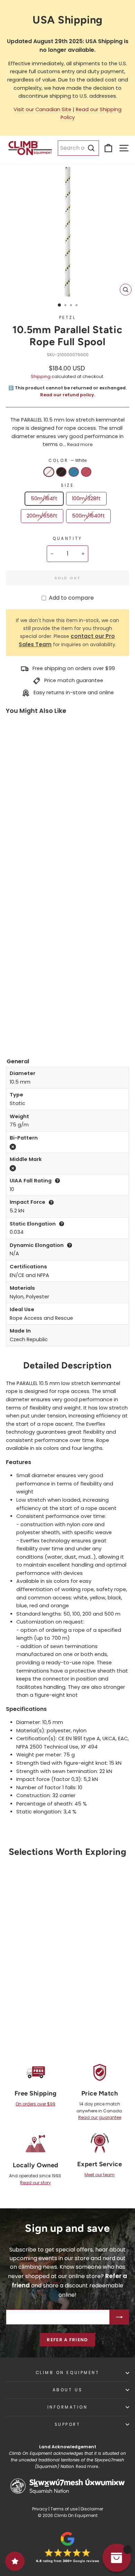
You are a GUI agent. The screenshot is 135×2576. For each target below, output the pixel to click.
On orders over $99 (35, 2104)
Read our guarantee (100, 2117)
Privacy (40, 2509)
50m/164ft (44, 498)
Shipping (41, 376)
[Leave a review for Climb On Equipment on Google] (67, 2547)
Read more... (88, 2467)
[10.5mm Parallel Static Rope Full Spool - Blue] (37, 1016)
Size (67, 485)
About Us (67, 2390)
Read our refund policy (67, 395)
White (49, 472)
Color (67, 461)
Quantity (67, 539)
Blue (74, 472)
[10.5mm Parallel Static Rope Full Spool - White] (12, 1016)
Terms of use (64, 2509)
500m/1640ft (88, 516)
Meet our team (100, 2175)
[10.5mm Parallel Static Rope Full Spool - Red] (12, 1026)
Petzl (68, 318)
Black (61, 472)
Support (68, 2424)
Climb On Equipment (68, 2373)
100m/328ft (86, 498)
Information (68, 2407)
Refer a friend (67, 2340)
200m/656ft (42, 516)
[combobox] (78, 148)
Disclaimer (92, 2509)
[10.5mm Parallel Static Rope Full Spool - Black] (25, 1016)
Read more (80, 444)
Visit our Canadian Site (42, 109)
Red (86, 472)
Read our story (35, 2183)
